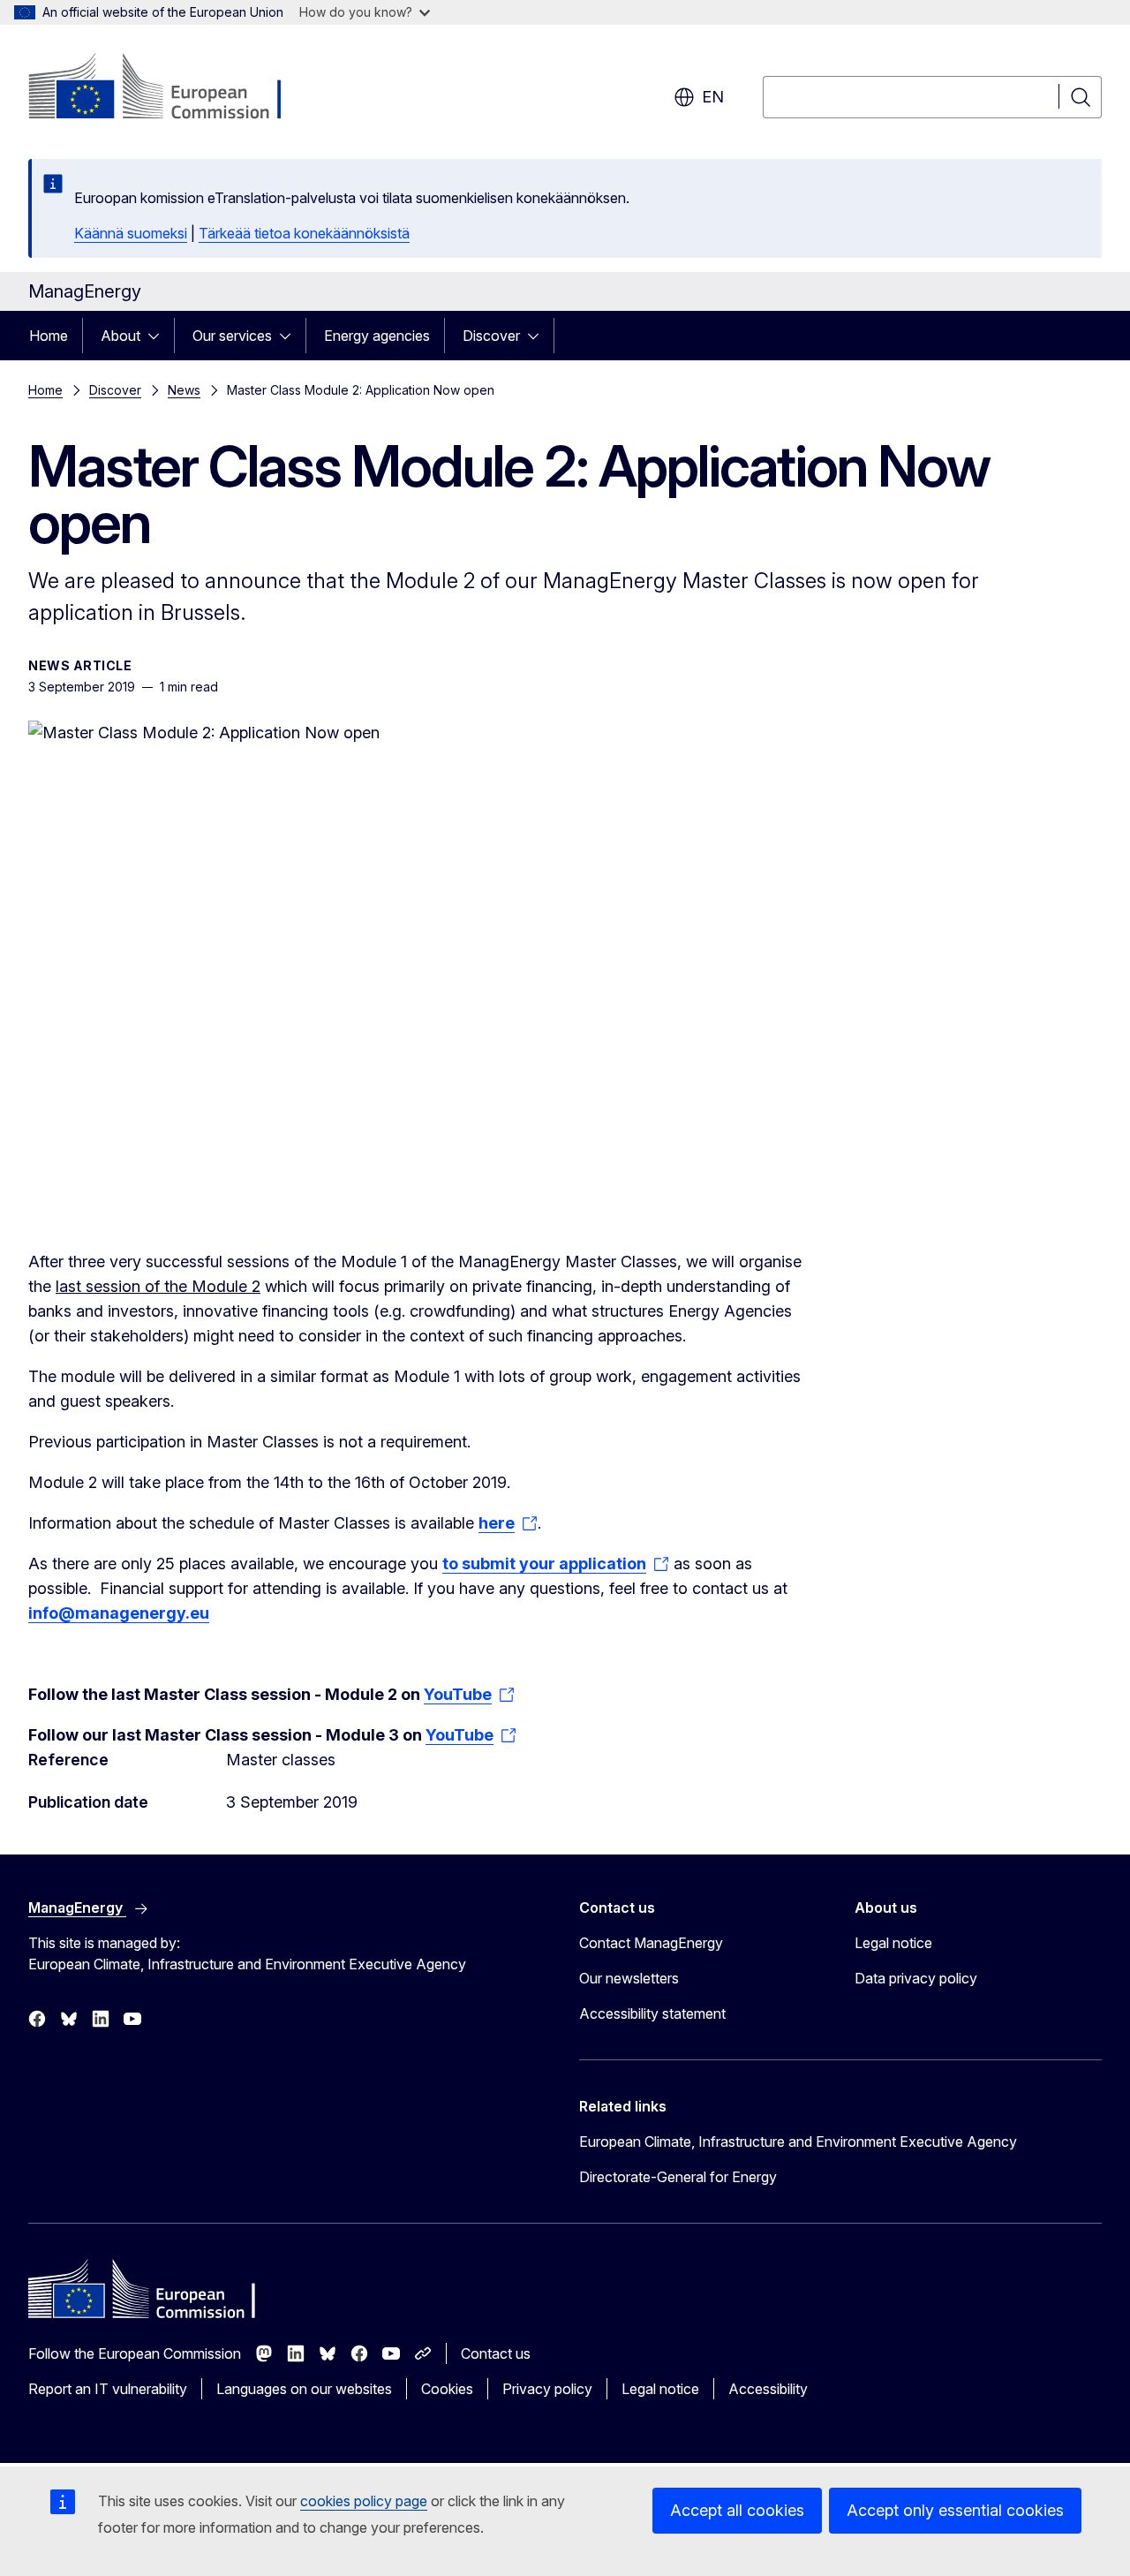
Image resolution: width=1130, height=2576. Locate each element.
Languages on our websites (304, 2389)
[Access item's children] (159, 336)
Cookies (447, 2389)
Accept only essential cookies (955, 2510)
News (184, 390)
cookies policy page (364, 2501)
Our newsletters (629, 1978)
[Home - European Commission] (171, 88)
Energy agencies (377, 336)
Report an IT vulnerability (108, 2389)
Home (49, 336)
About (121, 336)
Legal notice (893, 1943)
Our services (232, 336)
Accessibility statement (652, 2013)
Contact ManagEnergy (651, 1943)
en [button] (713, 97)
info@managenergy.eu (119, 1613)
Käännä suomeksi (131, 233)
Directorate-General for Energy (678, 2177)
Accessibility (768, 2389)
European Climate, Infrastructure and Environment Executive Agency (798, 2142)
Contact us (496, 2353)
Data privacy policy (916, 1978)
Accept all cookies (737, 2510)
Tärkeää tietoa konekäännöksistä (304, 233)
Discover (491, 336)
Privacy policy (547, 2389)
